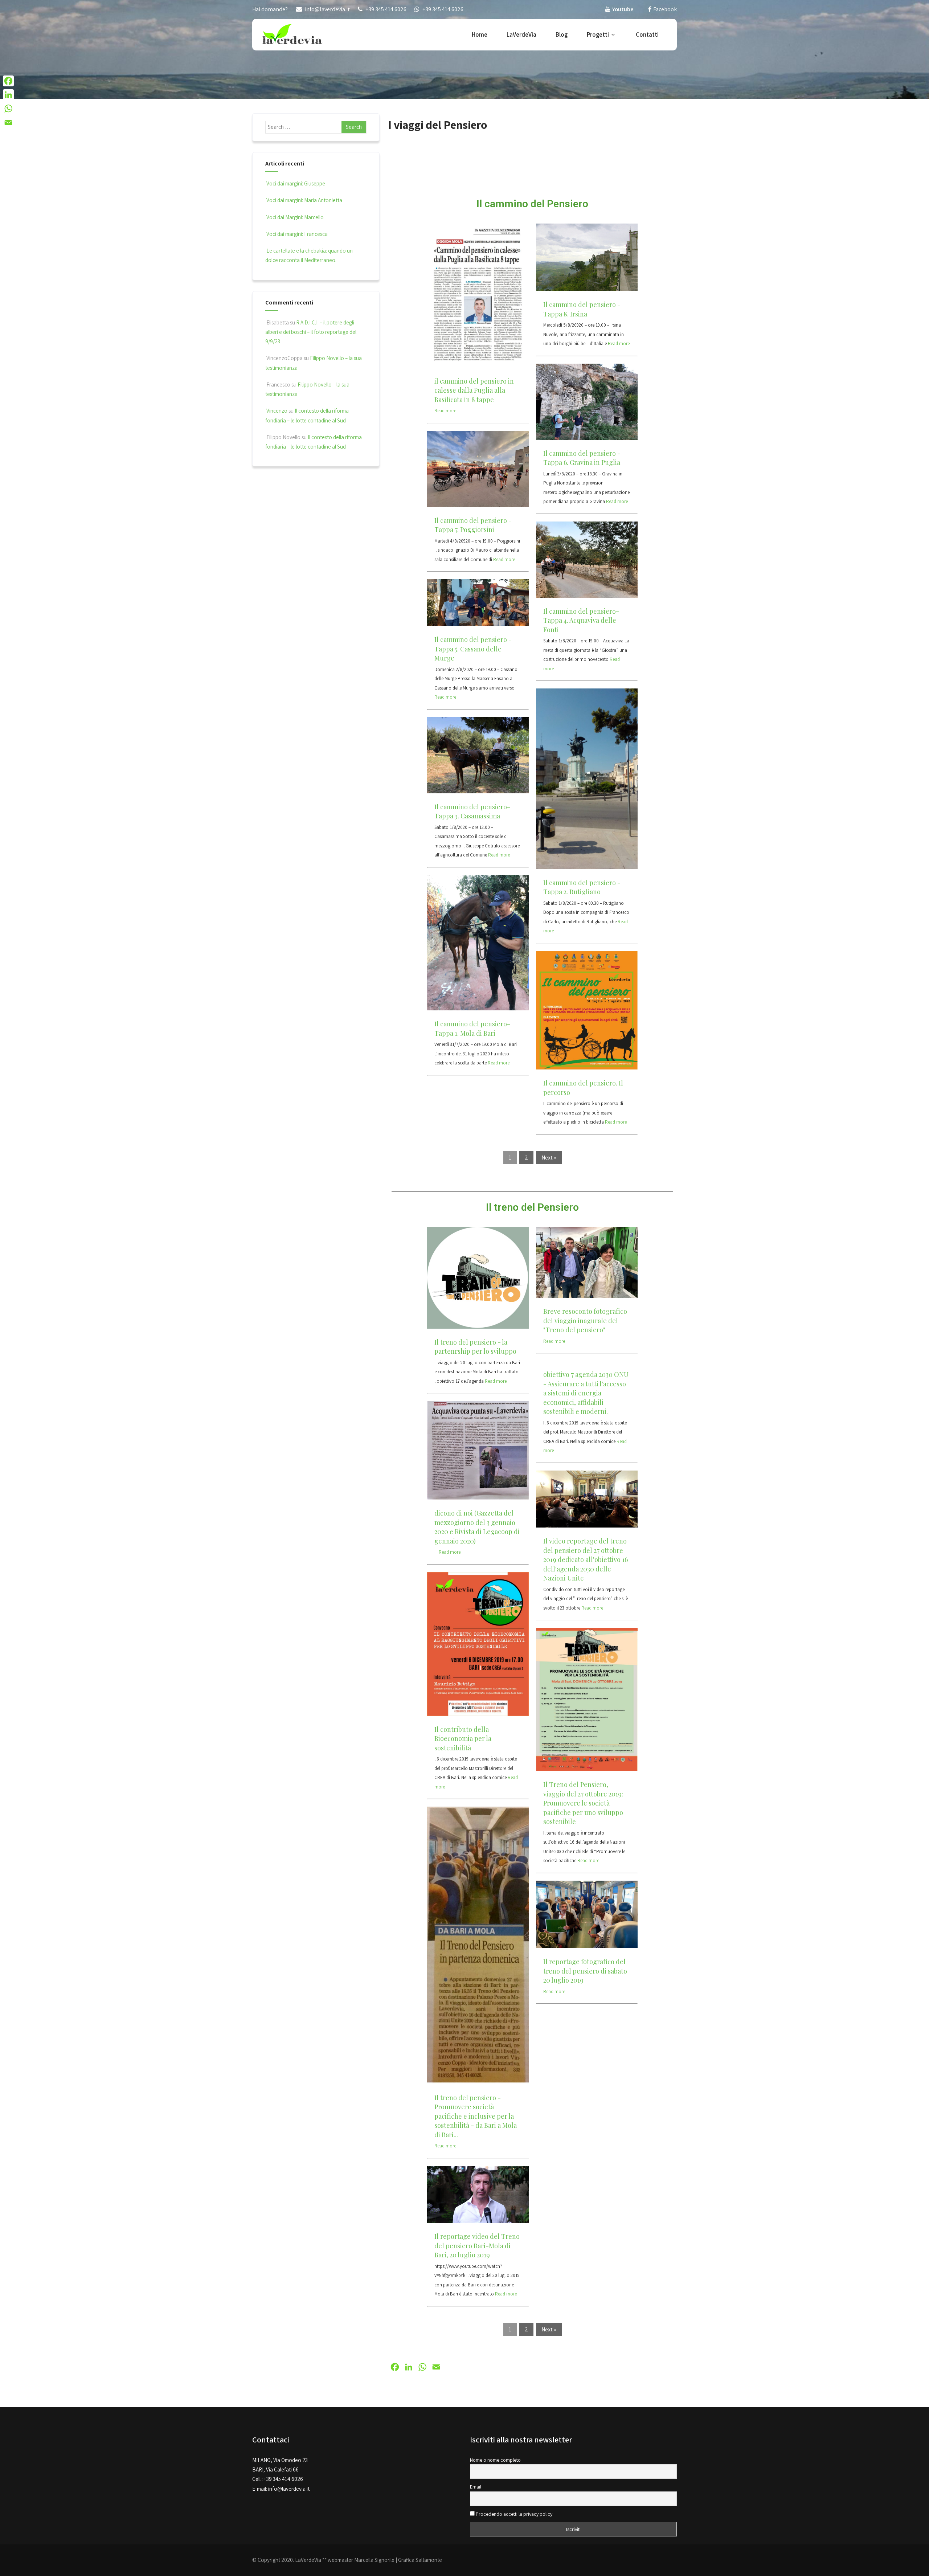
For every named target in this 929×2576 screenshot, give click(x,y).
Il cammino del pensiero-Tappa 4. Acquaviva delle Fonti (581, 620)
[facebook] (650, 9)
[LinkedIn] (8, 95)
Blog (562, 34)
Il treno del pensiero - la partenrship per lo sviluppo (475, 1347)
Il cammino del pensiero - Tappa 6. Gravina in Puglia (582, 458)
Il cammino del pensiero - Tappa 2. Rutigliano (582, 887)
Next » (549, 1158)
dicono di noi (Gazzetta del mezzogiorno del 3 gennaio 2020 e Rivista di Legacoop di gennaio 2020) (477, 1527)
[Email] (8, 122)
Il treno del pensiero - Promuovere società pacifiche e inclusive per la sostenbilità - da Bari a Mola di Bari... (476, 2116)
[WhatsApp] (8, 109)
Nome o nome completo (495, 2460)
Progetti (598, 34)
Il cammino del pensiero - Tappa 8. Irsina (582, 309)
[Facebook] (8, 81)
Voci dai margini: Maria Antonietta (304, 200)
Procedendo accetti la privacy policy (513, 2514)
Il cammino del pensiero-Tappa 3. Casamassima (472, 811)
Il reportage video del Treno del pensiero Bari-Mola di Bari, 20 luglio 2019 (477, 2246)
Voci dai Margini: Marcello (295, 217)
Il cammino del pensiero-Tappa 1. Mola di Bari (472, 1029)
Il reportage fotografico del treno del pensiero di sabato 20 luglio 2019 (585, 1971)
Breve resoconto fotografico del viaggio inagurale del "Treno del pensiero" (585, 1320)
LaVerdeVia (521, 34)
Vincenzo (277, 411)
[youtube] (608, 9)
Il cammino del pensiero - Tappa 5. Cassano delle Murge (473, 649)
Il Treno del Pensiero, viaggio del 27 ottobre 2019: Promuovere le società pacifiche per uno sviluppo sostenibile (583, 1803)
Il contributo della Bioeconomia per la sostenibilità (463, 1739)
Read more (445, 411)
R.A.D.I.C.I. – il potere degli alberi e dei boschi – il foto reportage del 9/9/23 (311, 332)
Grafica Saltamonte (420, 2560)
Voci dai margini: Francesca (297, 234)
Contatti (647, 34)
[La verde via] (292, 34)
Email (476, 2487)
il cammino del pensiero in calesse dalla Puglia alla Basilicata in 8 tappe (474, 390)
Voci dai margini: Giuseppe (296, 183)
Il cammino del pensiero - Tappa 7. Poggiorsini (473, 525)
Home (480, 34)
